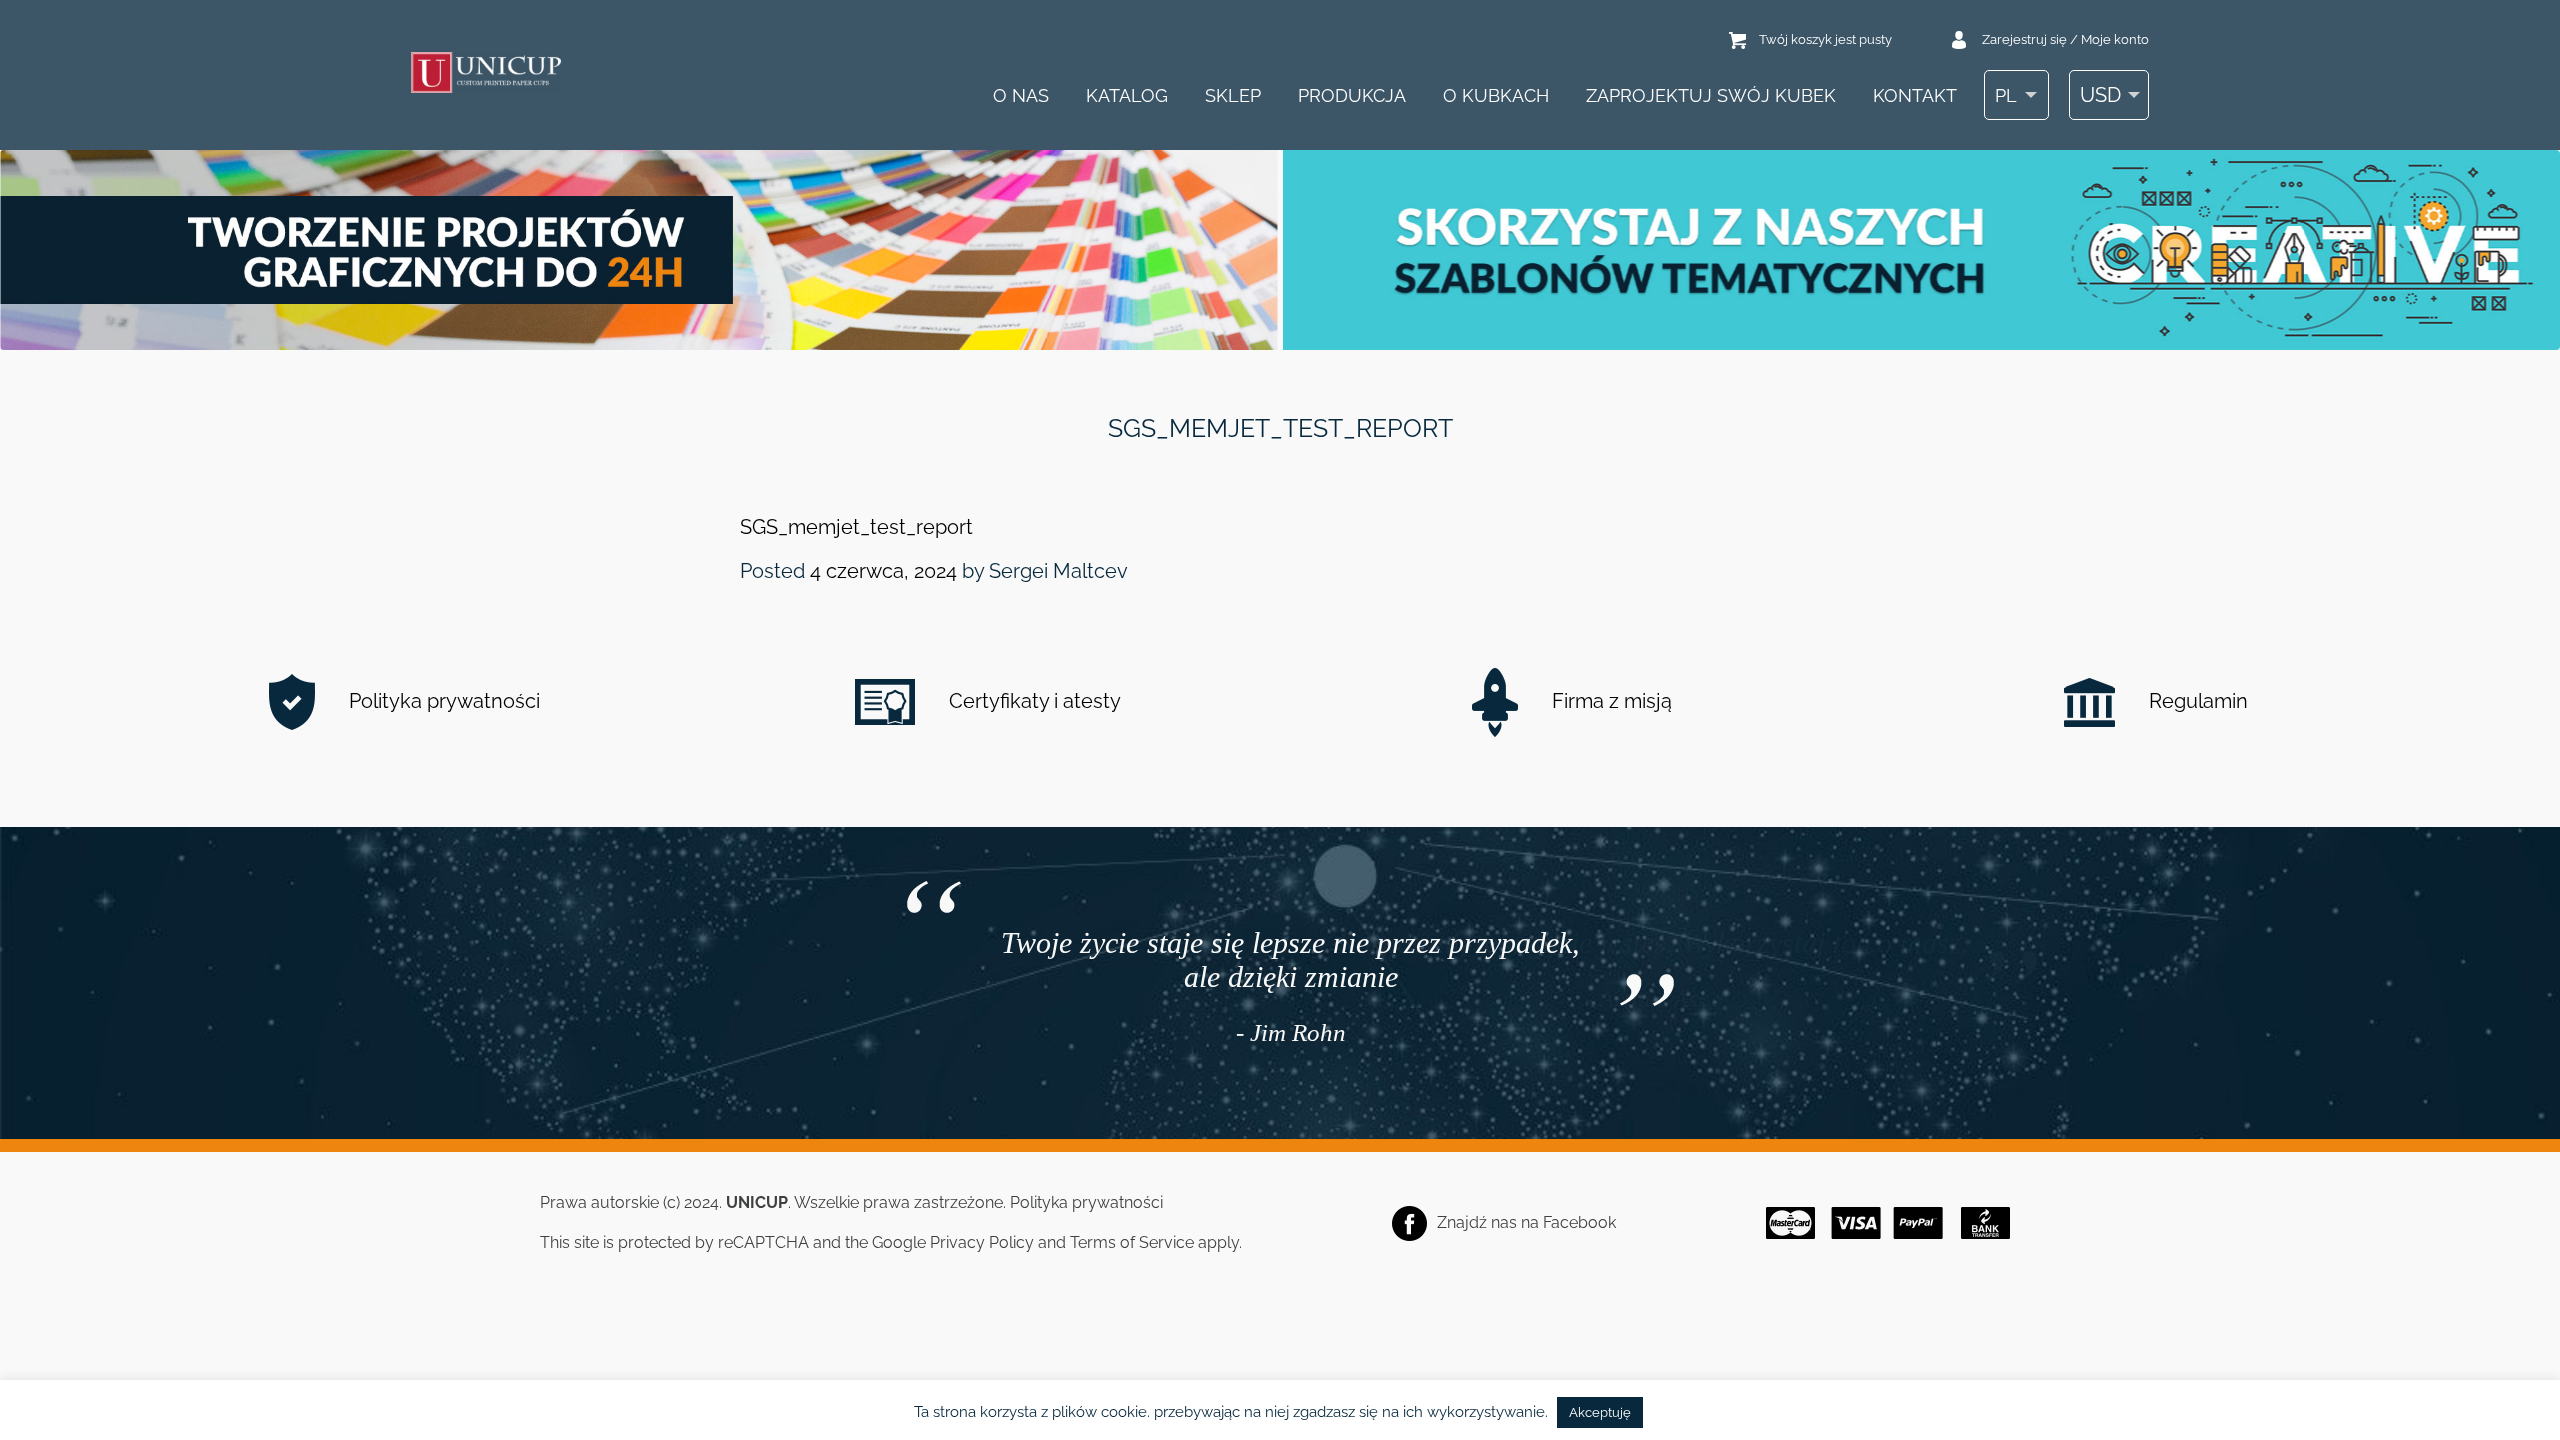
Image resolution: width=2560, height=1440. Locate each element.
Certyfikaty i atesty (1032, 701)
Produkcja (1352, 95)
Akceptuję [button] (1600, 1412)
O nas (1021, 95)
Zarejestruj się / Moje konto (2065, 39)
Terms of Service (1132, 1242)
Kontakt (1915, 95)
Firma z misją (1609, 701)
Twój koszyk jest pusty (1825, 39)
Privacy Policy (982, 1242)
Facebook (1579, 1222)
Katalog (1127, 95)
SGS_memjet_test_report (856, 527)
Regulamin (2196, 701)
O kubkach (1496, 95)
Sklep (1233, 95)
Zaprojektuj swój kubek (1711, 95)
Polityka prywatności (442, 701)
